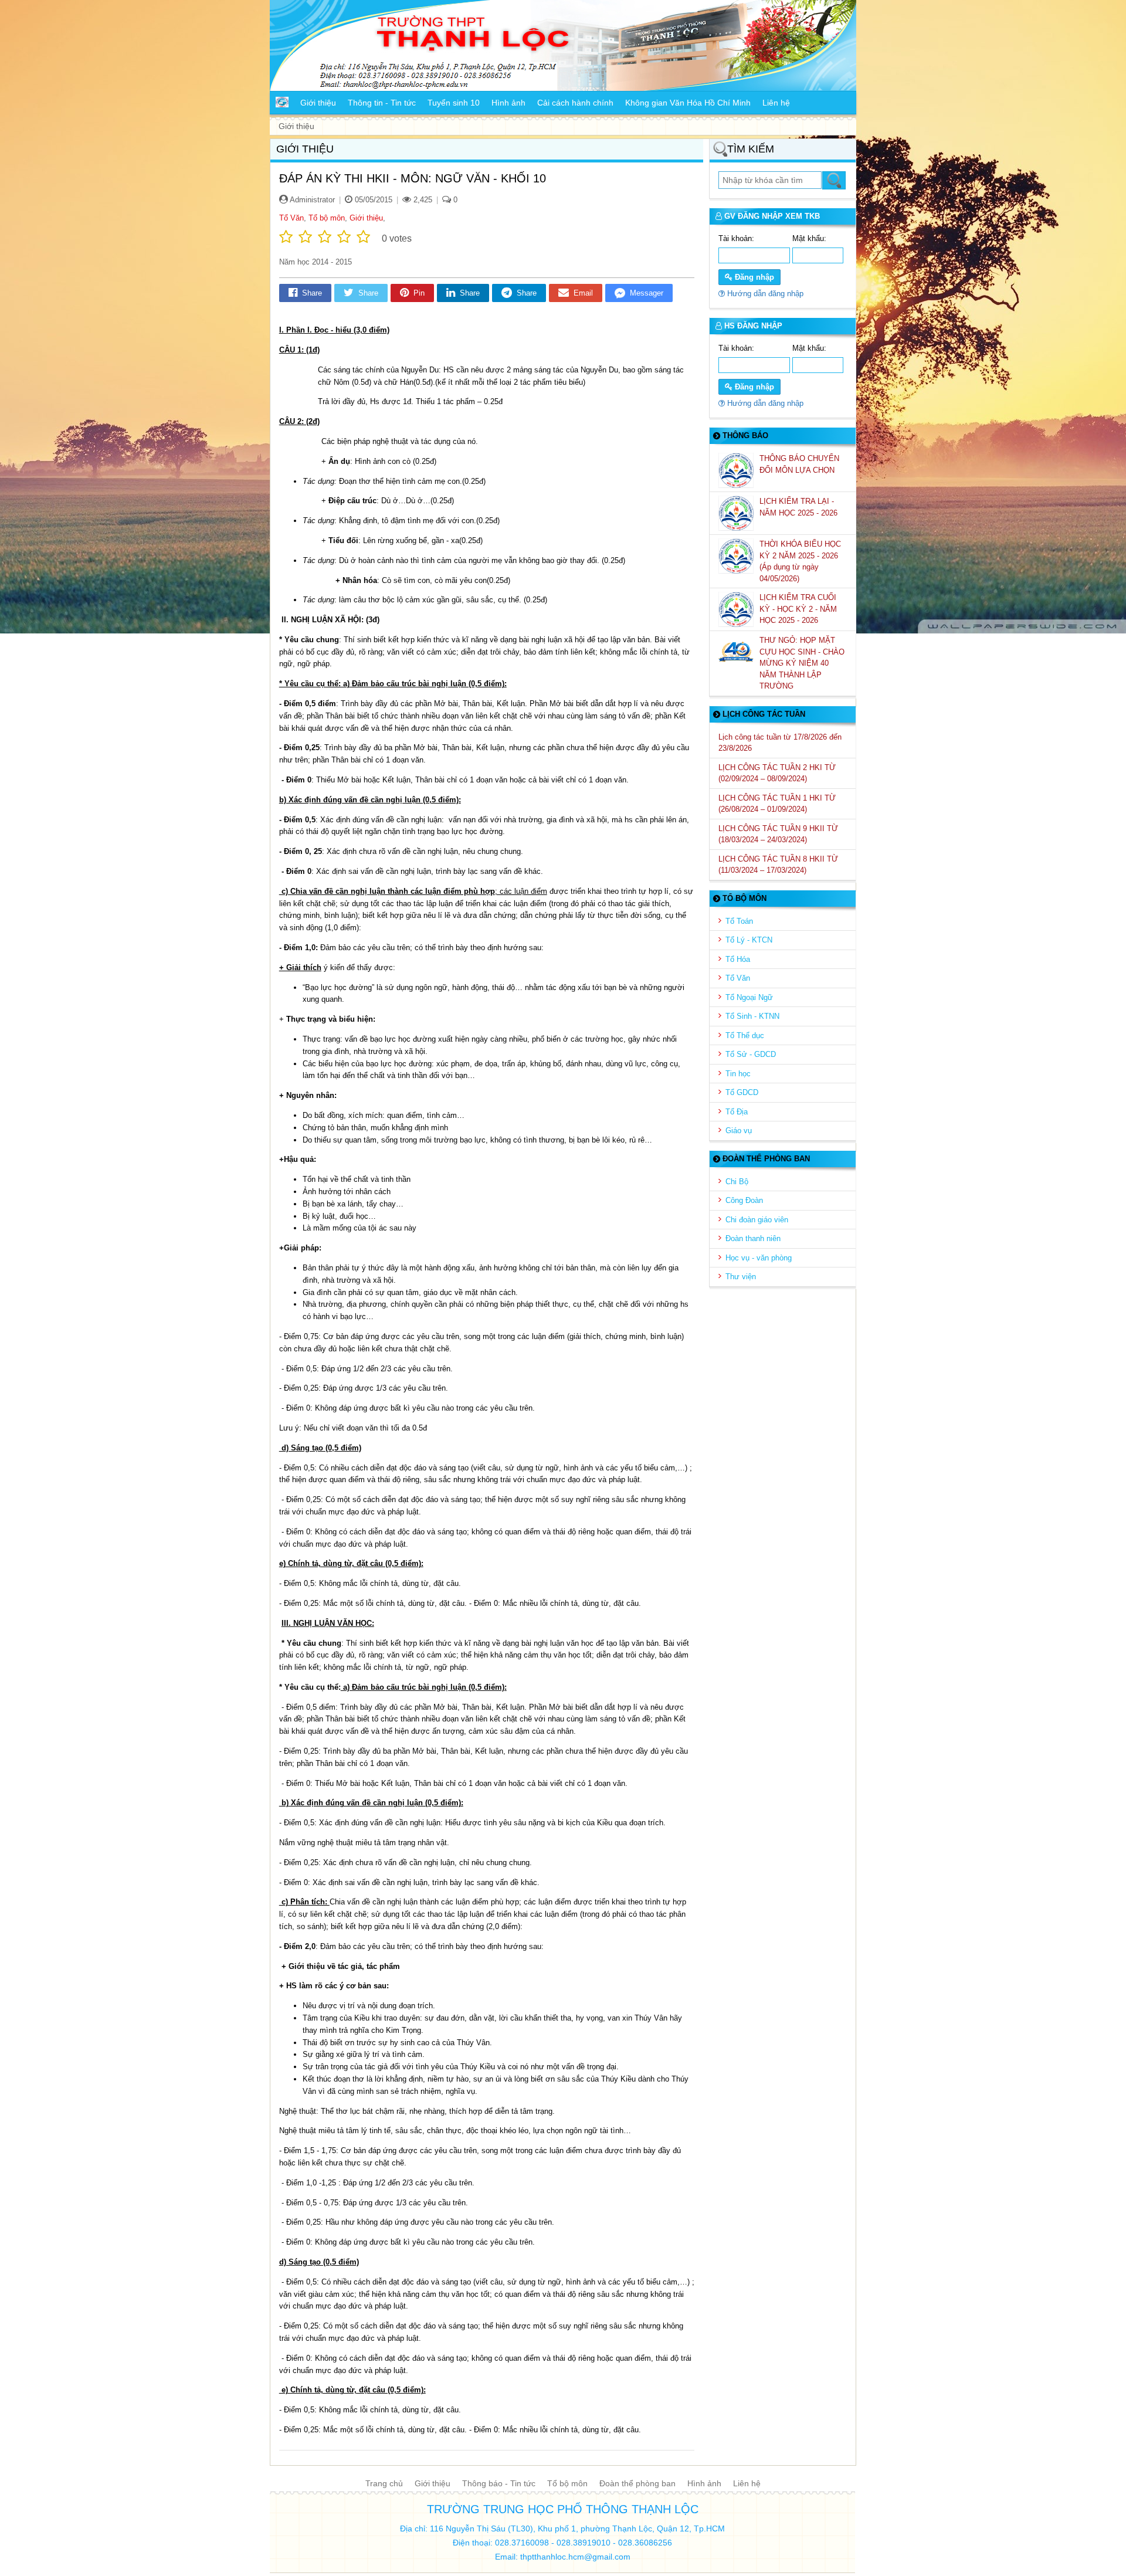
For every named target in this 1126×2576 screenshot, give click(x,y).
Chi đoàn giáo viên (757, 1220)
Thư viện (741, 1277)
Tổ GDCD (742, 1092)
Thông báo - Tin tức (499, 2483)
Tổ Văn (291, 218)
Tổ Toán (739, 921)
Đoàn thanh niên (753, 1238)
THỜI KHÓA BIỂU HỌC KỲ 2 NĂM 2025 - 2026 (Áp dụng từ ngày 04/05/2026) (800, 561)
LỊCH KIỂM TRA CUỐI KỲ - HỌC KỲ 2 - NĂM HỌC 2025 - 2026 (798, 609)
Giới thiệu (366, 218)
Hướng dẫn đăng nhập (764, 294)
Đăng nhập (753, 277)
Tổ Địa (737, 1112)
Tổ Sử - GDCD (751, 1054)
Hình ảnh (704, 2483)
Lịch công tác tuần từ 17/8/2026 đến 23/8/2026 (780, 743)
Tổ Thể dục (745, 1036)
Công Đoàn (744, 1200)
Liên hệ (747, 2483)
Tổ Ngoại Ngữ (749, 997)
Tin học (738, 1074)
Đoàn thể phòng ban (637, 2483)
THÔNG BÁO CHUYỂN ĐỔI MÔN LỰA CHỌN (799, 464)
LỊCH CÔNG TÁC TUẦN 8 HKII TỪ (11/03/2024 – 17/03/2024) (778, 865)
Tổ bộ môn (327, 218)
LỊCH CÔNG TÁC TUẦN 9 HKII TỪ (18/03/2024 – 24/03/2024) (778, 834)
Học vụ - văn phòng (759, 1258)
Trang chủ (384, 2483)
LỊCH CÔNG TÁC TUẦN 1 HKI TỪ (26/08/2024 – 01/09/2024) (777, 804)
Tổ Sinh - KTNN (752, 1016)
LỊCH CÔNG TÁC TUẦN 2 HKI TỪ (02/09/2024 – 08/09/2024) (777, 773)
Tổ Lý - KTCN (749, 940)
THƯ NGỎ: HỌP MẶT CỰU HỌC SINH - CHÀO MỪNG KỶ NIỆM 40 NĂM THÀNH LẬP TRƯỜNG (802, 663)
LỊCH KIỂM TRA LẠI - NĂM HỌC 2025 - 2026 (800, 507)
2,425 (422, 200)
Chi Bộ (737, 1182)
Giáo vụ (739, 1131)
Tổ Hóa (738, 959)
